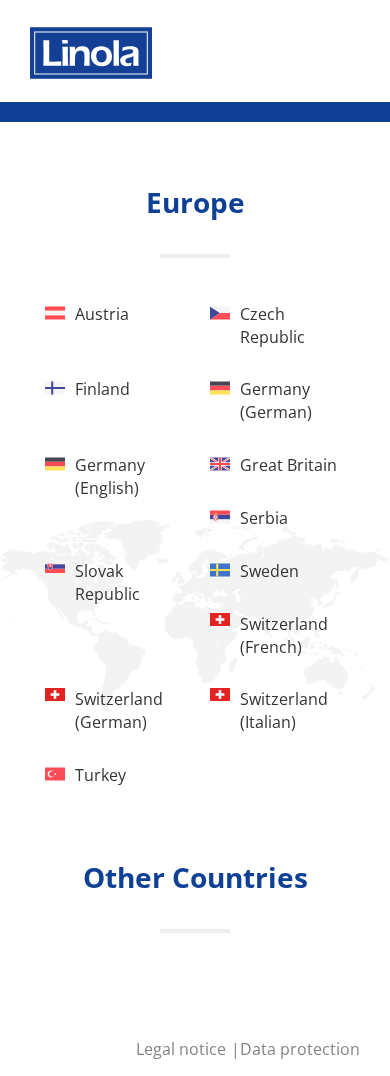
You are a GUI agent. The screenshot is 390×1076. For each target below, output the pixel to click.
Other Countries (195, 877)
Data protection (300, 1049)
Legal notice (183, 1049)
